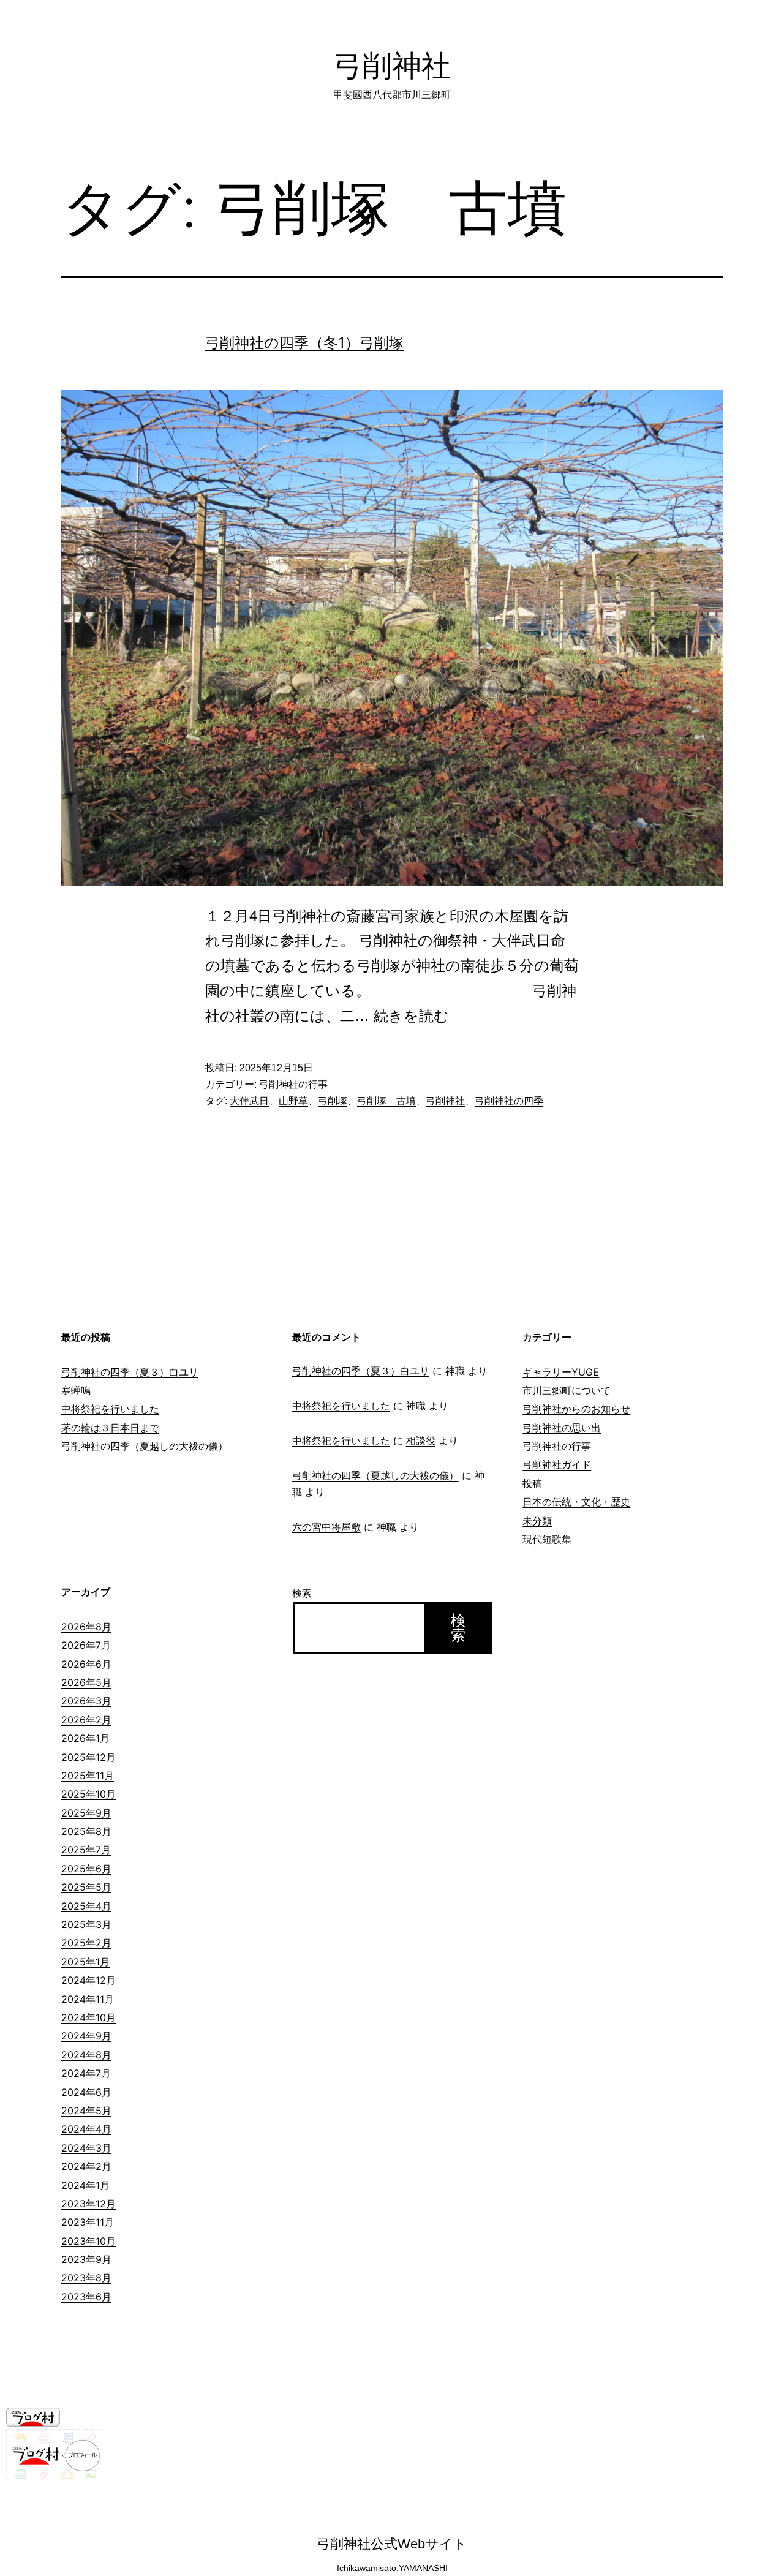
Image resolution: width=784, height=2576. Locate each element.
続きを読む (411, 1016)
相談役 (421, 1441)
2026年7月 (86, 1645)
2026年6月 (86, 1664)
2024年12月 (89, 1980)
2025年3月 (86, 1924)
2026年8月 (86, 1627)
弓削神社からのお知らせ (576, 1409)
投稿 (532, 1483)
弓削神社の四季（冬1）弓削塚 (304, 343)
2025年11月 (88, 1776)
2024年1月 (85, 2185)
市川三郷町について (567, 1390)
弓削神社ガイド (557, 1464)
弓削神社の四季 (509, 1101)
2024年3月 (86, 2148)
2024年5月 (86, 2111)
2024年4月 (86, 2129)
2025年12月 (89, 1757)
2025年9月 (86, 1813)
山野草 (293, 1101)
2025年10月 (89, 1794)
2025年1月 (85, 1962)
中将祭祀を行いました (110, 1409)
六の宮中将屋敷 (326, 1527)
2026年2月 (86, 1720)
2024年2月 (86, 2166)
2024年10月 (89, 2017)
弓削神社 (392, 65)
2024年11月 (88, 1999)
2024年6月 (86, 2092)
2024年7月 (86, 2073)
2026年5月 (86, 1682)
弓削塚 (333, 1101)
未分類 (537, 1521)
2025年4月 (86, 1906)
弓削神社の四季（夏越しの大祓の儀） (145, 1446)
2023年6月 (86, 2297)
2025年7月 (86, 1850)
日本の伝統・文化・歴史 (576, 1502)
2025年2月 (86, 1943)
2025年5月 (86, 1887)
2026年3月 (86, 1701)
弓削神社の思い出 (562, 1428)
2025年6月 (86, 1869)
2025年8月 (86, 1831)
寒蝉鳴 (76, 1390)
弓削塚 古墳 (386, 1101)
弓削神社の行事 (293, 1084)
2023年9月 (86, 2259)
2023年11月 (88, 2222)
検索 (302, 1593)
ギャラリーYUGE (561, 1372)
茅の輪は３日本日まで (110, 1428)
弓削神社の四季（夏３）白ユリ (130, 1372)
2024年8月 (86, 2055)
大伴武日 (249, 1101)
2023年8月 (86, 2278)
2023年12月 (89, 2204)
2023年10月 (89, 2241)
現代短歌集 (547, 1539)
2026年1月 (85, 1738)
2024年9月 (86, 2036)
